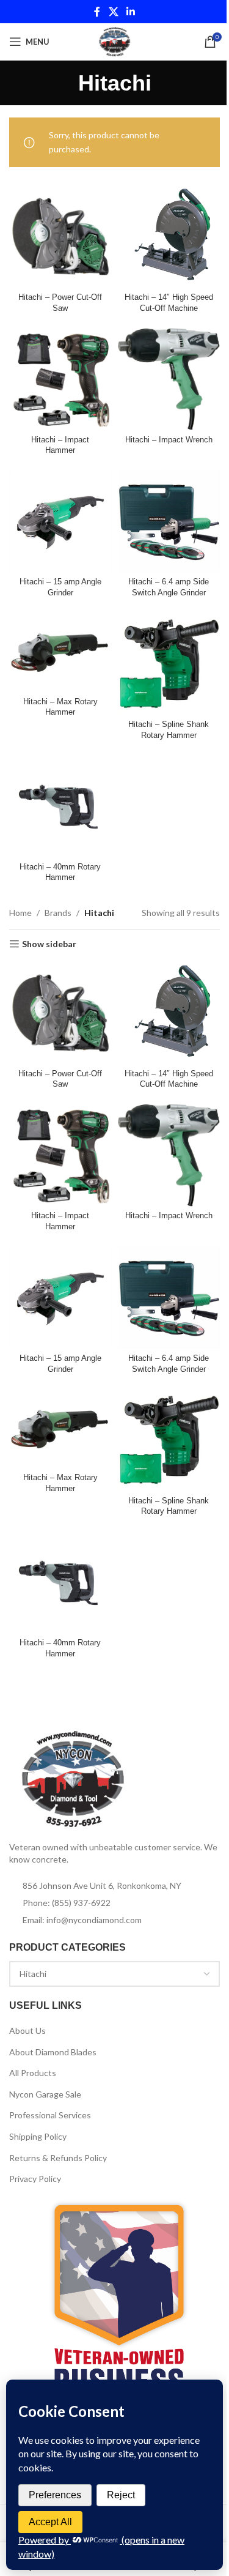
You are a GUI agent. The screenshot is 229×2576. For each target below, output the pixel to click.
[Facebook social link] (97, 12)
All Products (33, 2073)
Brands (58, 913)
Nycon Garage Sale (45, 2094)
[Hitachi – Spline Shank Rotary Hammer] (169, 664)
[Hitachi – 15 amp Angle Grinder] (60, 521)
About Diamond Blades (53, 2052)
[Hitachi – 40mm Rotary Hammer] (60, 806)
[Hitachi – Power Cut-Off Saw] (60, 237)
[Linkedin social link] (131, 12)
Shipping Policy (38, 2136)
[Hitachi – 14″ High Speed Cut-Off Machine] (169, 237)
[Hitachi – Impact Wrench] (169, 379)
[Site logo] (114, 41)
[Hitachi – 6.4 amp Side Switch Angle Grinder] (169, 521)
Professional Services (50, 2115)
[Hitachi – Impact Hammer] (60, 379)
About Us (27, 2031)
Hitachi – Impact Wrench (169, 440)
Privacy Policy (35, 2179)
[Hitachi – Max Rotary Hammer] (60, 652)
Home (20, 913)
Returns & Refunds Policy (58, 2158)
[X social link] (113, 12)
